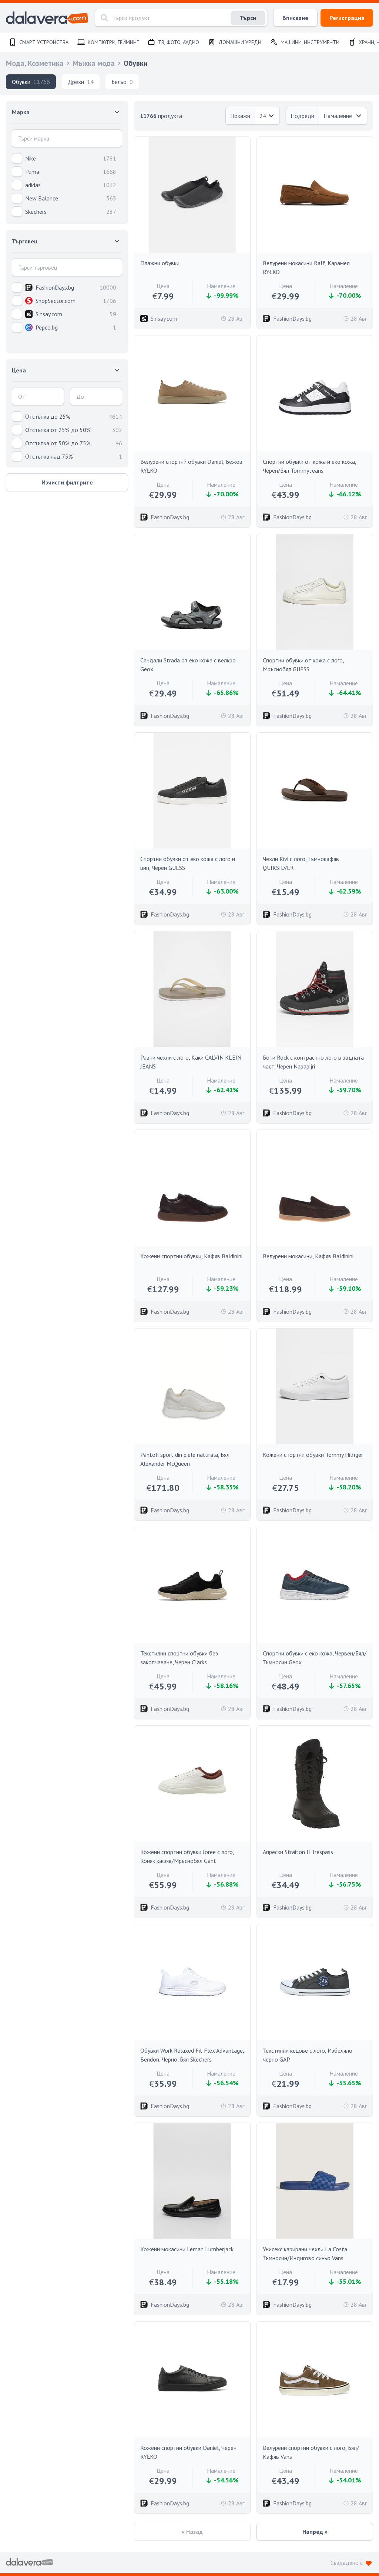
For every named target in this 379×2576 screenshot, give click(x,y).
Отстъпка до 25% (48, 416)
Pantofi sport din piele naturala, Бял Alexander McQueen (185, 1459)
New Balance (42, 198)
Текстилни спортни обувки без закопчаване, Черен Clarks (179, 1658)
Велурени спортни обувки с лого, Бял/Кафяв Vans (311, 2452)
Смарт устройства (44, 42)
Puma (32, 172)
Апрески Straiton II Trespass (298, 1852)
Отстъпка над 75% (49, 456)
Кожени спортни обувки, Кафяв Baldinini (191, 1256)
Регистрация (347, 18)
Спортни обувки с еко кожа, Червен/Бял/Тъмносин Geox (315, 1658)
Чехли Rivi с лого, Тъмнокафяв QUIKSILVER (301, 863)
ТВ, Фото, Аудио (179, 42)
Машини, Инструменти (310, 42)
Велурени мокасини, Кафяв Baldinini (308, 1256)
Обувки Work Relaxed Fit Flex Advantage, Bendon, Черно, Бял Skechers (192, 2055)
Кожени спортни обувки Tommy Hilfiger (313, 1455)
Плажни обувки (160, 263)
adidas (33, 185)
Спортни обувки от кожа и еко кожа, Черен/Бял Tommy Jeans (309, 466)
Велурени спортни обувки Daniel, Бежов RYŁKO (191, 466)
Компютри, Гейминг (113, 42)
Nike (31, 158)
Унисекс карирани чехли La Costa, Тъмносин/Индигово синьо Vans (306, 2253)
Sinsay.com (49, 314)
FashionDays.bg (55, 287)
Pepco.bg (47, 327)
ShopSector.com (56, 301)
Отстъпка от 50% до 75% (58, 443)
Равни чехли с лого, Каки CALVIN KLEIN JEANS (191, 1062)
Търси (248, 18)
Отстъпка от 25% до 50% (58, 430)
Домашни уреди (240, 42)
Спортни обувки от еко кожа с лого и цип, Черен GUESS (188, 863)
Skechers (36, 212)
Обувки (31, 82)
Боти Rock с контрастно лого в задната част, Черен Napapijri (313, 1062)
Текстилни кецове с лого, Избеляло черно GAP (308, 2055)
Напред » (315, 2532)
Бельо (122, 82)
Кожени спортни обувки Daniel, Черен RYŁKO (188, 2452)
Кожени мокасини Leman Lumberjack (187, 2249)
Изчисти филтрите (67, 482)
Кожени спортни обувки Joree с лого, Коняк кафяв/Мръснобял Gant (187, 1856)
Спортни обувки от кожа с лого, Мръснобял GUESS (303, 665)
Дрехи (81, 82)
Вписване (295, 18)
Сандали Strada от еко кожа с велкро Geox (188, 665)
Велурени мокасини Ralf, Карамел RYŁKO (306, 267)
